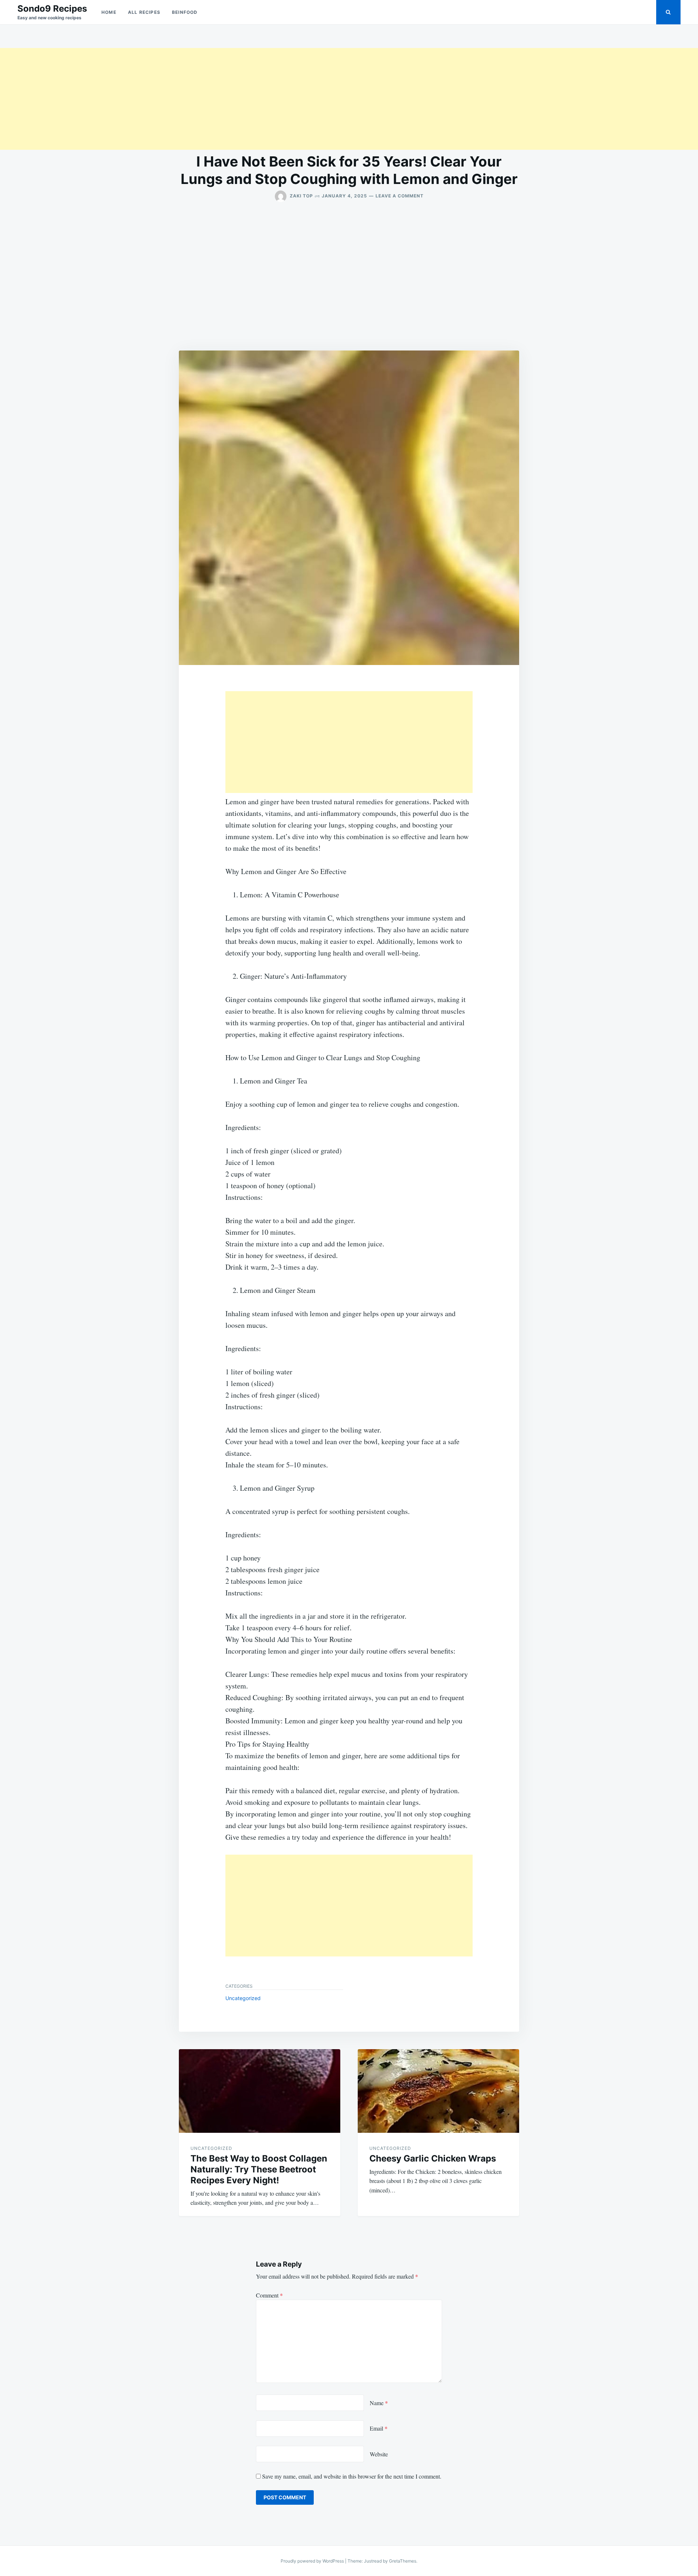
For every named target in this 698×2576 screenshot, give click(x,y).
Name (379, 2403)
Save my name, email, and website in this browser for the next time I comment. (352, 2476)
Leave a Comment (400, 196)
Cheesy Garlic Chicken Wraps (433, 2158)
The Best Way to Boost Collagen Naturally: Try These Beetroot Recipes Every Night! (259, 2169)
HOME (109, 12)
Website (379, 2454)
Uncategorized (243, 1998)
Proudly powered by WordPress (313, 2561)
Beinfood (185, 12)
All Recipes (144, 12)
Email (379, 2428)
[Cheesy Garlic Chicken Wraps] (438, 2091)
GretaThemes (403, 2561)
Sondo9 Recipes (52, 9)
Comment (269, 2295)
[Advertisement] (218, 99)
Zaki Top (301, 196)
